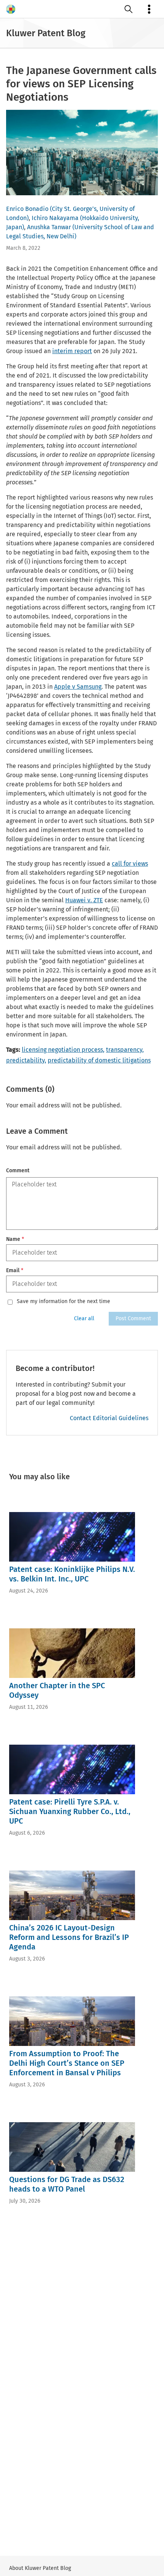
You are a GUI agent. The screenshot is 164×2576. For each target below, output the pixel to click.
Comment (18, 1171)
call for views (130, 864)
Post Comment (133, 1319)
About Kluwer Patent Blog (40, 2568)
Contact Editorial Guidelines (109, 1418)
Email (15, 1270)
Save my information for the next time (64, 1302)
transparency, (125, 1050)
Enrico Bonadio (27, 209)
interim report (72, 351)
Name (15, 1239)
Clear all (84, 1319)
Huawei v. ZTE (84, 900)
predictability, (26, 1060)
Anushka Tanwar (49, 227)
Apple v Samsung (78, 687)
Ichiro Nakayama (55, 218)
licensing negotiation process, (63, 1050)
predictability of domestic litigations (99, 1060)
